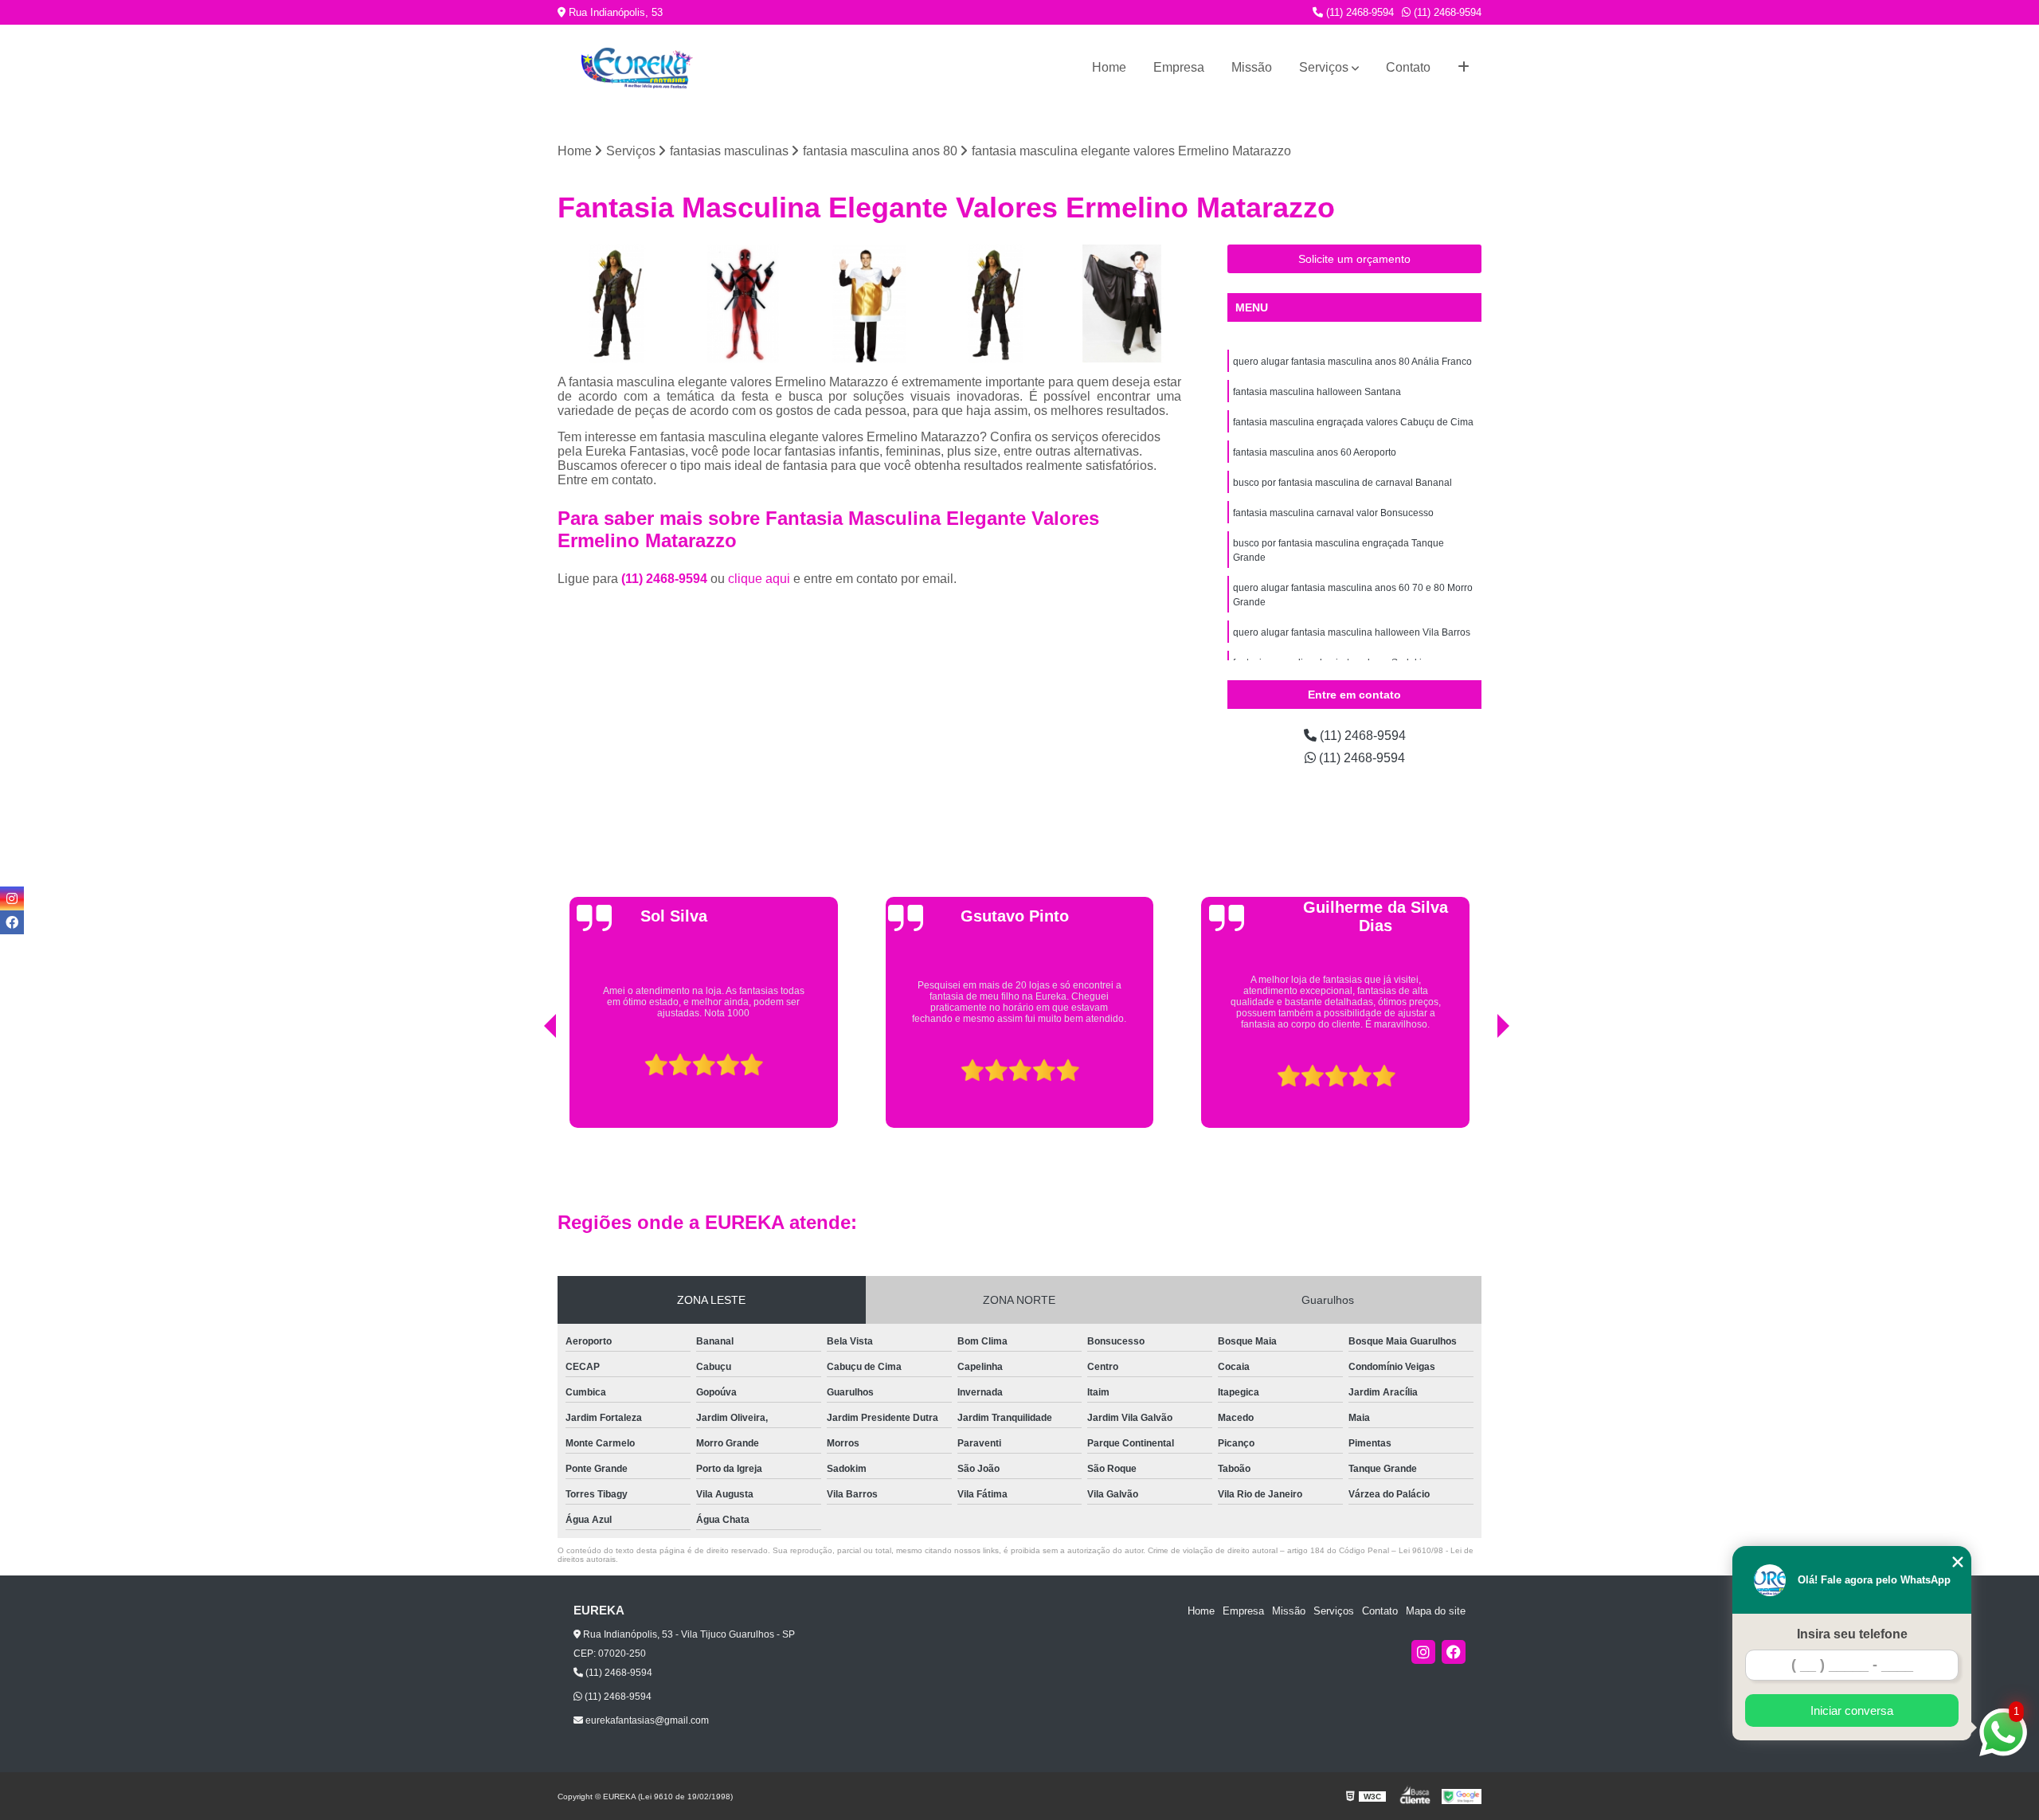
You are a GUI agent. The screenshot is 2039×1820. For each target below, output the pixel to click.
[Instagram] (1423, 1652)
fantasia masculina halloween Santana (1317, 392)
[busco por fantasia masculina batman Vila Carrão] (744, 304)
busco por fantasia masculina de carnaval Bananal (1342, 483)
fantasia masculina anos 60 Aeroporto (1315, 452)
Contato (1408, 67)
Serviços (1324, 67)
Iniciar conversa (1852, 1710)
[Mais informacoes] (1464, 68)
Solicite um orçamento (1354, 259)
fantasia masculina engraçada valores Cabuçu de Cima (1353, 422)
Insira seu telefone (1852, 1634)
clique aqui (759, 579)
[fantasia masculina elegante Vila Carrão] (617, 304)
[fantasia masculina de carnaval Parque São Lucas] (1122, 304)
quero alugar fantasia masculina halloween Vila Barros (1352, 632)
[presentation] (528, 1087)
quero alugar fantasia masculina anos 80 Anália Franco (1352, 362)
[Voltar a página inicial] (637, 68)
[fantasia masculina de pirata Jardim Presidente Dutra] (996, 304)
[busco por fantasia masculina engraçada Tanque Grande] (869, 304)
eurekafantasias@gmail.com (646, 1720)
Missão (1252, 67)
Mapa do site (1436, 1611)
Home (1109, 67)
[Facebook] (1454, 1652)
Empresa (1179, 67)
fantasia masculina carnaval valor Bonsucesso (1333, 513)
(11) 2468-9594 (1358, 12)
